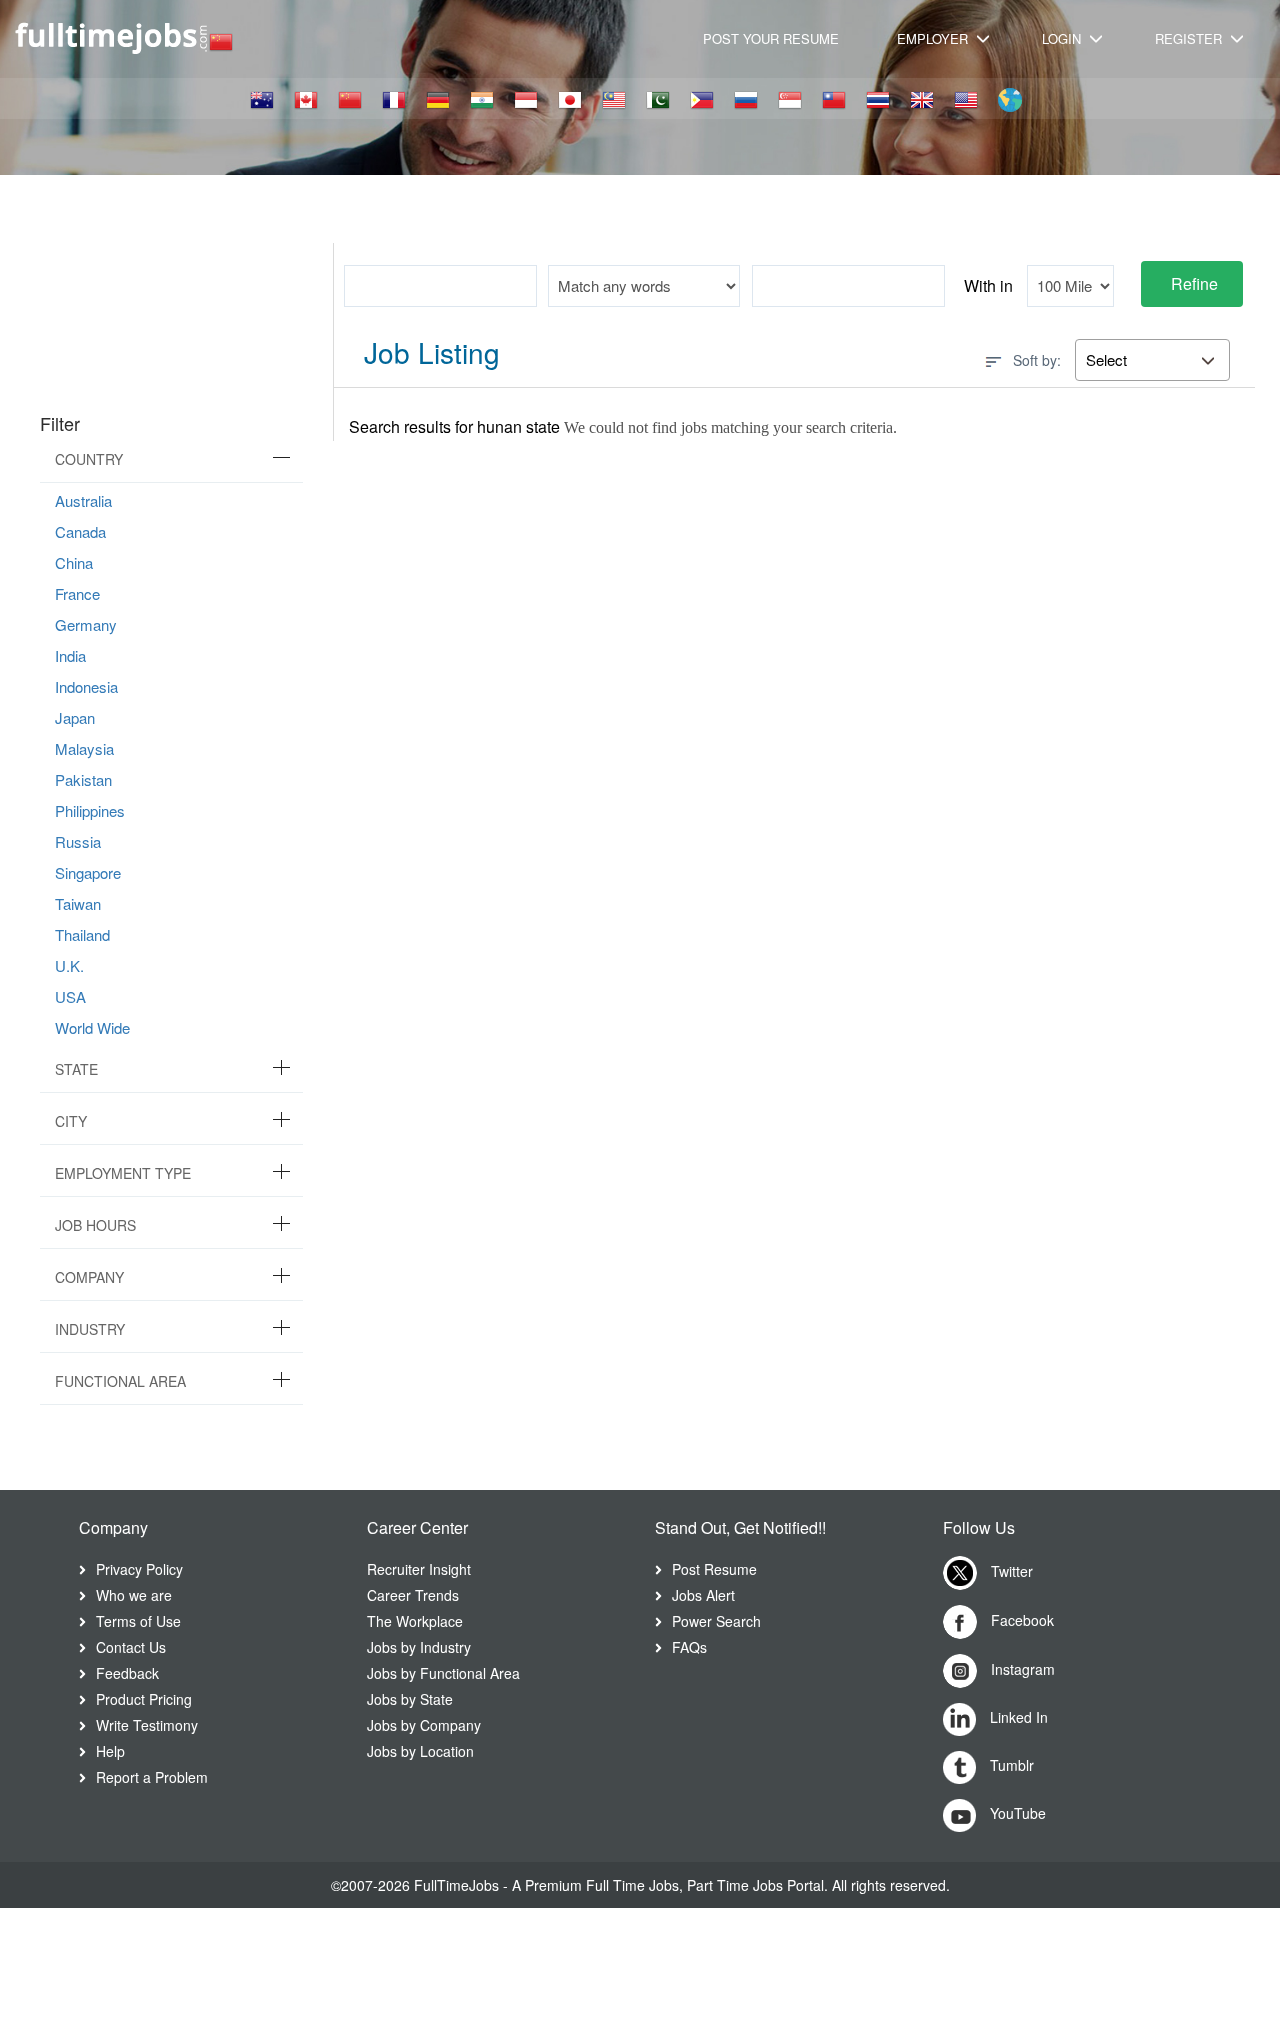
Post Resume (714, 1569)
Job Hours (95, 1225)
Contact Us (131, 1647)
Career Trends (413, 1595)
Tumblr (1010, 1765)
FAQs (689, 1647)
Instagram (1021, 1669)
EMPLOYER (934, 38)
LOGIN (1063, 38)
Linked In (1017, 1717)
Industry (90, 1329)
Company (89, 1277)
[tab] (171, 459)
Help (110, 1751)
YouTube (1016, 1813)
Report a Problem (152, 1777)
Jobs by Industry (419, 1647)
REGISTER (1190, 38)
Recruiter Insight (419, 1569)
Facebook (1020, 1620)
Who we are (134, 1595)
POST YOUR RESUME (771, 38)
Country (89, 459)
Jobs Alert (703, 1595)
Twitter (1010, 1571)
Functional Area (120, 1381)
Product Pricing (144, 1699)
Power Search (716, 1621)
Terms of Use (138, 1621)
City (71, 1121)
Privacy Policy (139, 1569)
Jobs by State (410, 1699)
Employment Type (123, 1173)
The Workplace (415, 1621)
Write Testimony (147, 1725)
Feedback (127, 1673)
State (76, 1069)
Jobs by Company (424, 1725)
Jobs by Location (420, 1751)
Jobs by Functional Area (443, 1673)
